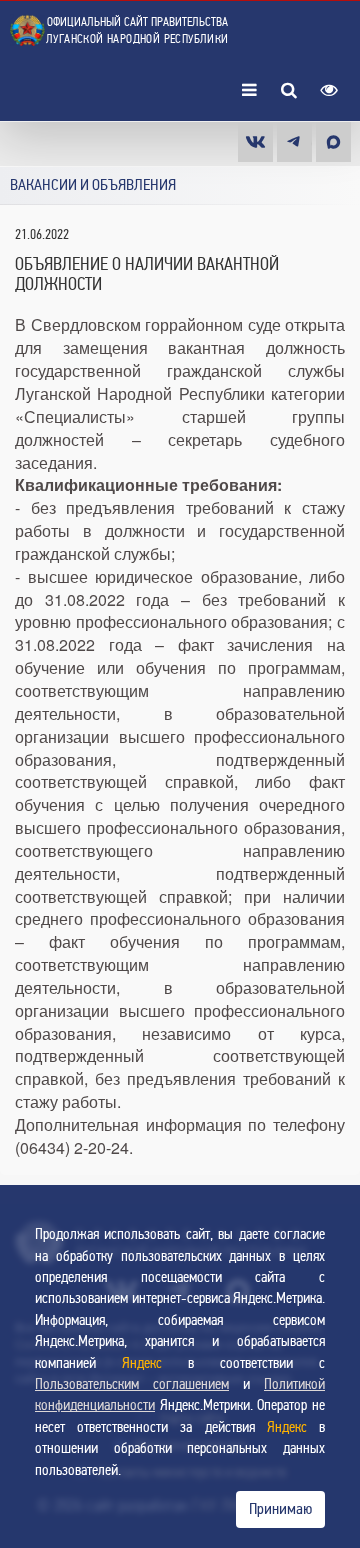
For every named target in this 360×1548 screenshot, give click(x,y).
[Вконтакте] (255, 142)
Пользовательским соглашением (132, 1384)
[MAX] (333, 142)
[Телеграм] (294, 142)
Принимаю (280, 1509)
